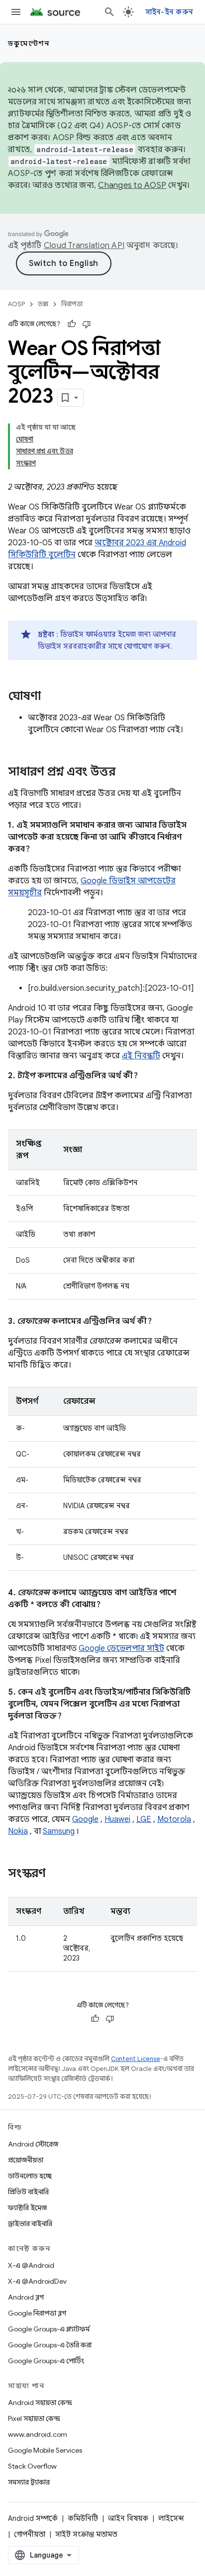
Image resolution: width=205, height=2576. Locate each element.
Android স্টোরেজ (33, 2144)
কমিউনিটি (83, 2518)
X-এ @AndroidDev (37, 2281)
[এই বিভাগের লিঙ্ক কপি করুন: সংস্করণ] (56, 1874)
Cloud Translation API (84, 246)
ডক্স (43, 304)
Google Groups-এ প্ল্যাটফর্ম (49, 2329)
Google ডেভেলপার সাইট (121, 1648)
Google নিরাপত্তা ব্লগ (37, 2313)
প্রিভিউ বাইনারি (28, 2192)
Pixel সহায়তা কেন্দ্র (34, 2418)
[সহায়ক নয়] (87, 324)
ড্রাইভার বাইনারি (30, 2224)
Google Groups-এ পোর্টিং (46, 2361)
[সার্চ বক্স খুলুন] (109, 12)
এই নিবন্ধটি (141, 1056)
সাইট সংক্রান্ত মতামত (86, 2534)
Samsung (59, 1831)
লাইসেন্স (171, 2518)
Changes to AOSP (132, 185)
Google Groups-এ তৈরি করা (50, 2345)
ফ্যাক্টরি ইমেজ (27, 2208)
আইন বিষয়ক (128, 2518)
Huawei (117, 1819)
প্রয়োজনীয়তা (26, 2160)
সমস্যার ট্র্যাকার (29, 2482)
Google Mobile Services (45, 2450)
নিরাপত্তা (72, 304)
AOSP (16, 304)
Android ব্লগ (26, 2297)
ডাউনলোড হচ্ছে (30, 2176)
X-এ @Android (31, 2265)
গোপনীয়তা (30, 2534)
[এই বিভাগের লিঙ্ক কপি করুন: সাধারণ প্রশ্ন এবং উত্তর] (125, 773)
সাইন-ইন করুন (169, 12)
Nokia (18, 1831)
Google (85, 1819)
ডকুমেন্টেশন (29, 43)
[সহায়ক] (72, 324)
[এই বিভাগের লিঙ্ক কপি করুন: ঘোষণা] (51, 697)
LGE (144, 1819)
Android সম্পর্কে (33, 2518)
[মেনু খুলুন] (16, 12)
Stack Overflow (32, 2466)
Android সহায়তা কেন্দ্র (40, 2403)
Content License (136, 2059)
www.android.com (38, 2434)
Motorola (174, 1819)
